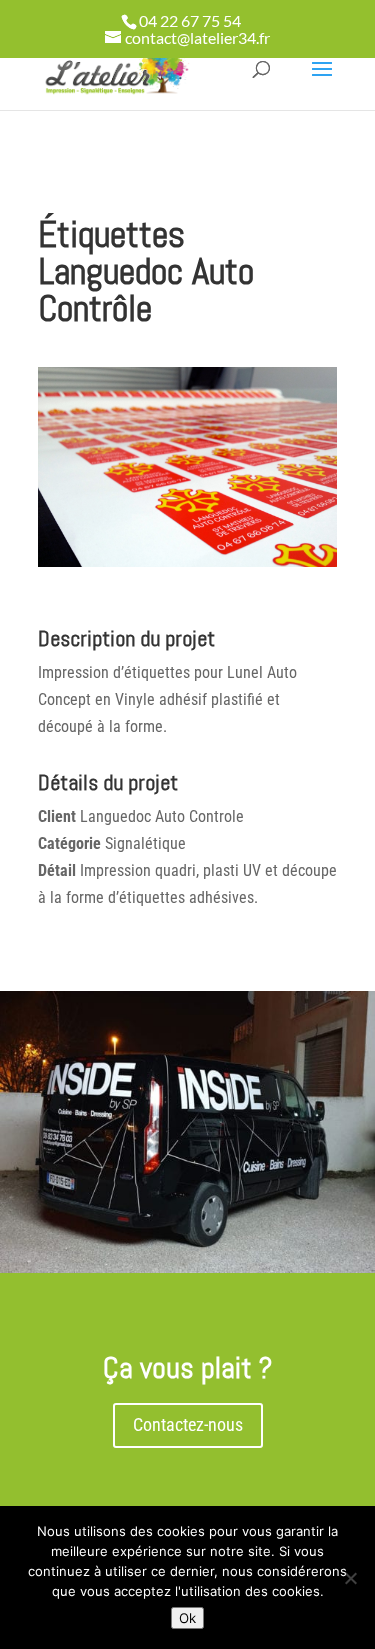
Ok (187, 1618)
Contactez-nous (188, 1424)
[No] (350, 1578)
